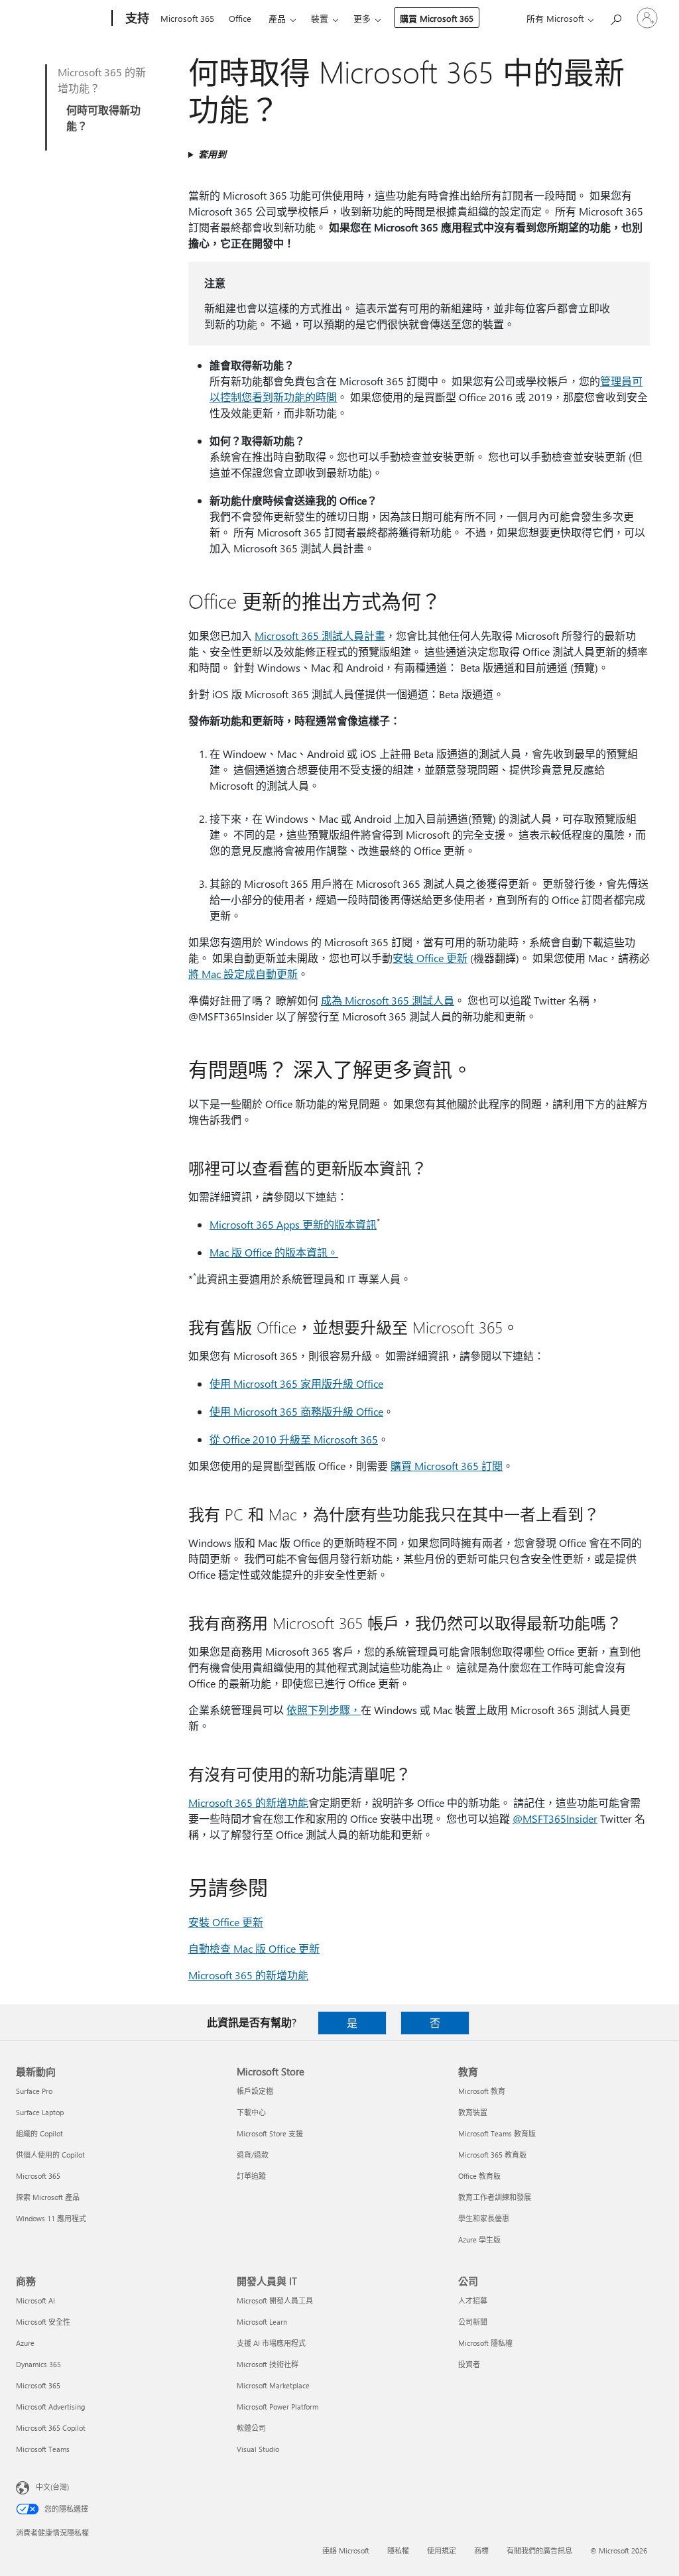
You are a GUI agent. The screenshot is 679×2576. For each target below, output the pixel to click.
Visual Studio (258, 2449)
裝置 (320, 18)
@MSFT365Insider (555, 1818)
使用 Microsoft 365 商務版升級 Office (296, 1411)
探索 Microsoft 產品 (48, 2197)
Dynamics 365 (38, 2364)
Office (240, 18)
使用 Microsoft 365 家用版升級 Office (296, 1383)
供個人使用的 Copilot (50, 2155)
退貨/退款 (253, 2155)
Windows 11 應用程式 (51, 2218)
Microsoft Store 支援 (270, 2133)
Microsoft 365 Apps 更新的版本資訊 (293, 1224)
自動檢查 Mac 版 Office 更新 (254, 1948)
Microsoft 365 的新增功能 (248, 1803)
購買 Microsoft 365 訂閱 (447, 1466)
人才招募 (473, 2300)
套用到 (212, 154)
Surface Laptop (40, 2112)
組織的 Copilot (39, 2133)
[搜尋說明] (615, 17)
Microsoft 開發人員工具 (275, 2300)
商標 (481, 2550)
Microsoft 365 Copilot (51, 2428)
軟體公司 (251, 2428)
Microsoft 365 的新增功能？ (102, 80)
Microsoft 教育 (482, 2091)
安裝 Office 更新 (430, 958)
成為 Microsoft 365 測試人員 (388, 1000)
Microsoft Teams (43, 2449)
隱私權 (398, 2550)
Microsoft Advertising (50, 2407)
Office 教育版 (479, 2176)
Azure (25, 2343)
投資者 (469, 2364)
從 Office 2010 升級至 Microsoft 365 (294, 1439)
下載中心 (251, 2112)
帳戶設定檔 (255, 2091)
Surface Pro (34, 2091)
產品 (277, 18)
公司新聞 (473, 2322)
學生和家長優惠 (484, 2218)
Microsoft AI (35, 2300)
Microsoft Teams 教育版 (497, 2133)
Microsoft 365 (187, 18)
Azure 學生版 (479, 2239)
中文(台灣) (52, 2487)
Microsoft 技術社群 (268, 2364)
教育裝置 (473, 2112)
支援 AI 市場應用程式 (271, 2343)
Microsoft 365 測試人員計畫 (320, 636)
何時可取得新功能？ (103, 118)
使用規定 (442, 2550)
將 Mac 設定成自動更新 (243, 974)
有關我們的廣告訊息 (539, 2550)
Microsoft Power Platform (278, 2407)
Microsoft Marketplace (273, 2385)
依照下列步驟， (324, 1710)
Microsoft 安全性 (43, 2322)
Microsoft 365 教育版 (492, 2155)
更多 (362, 18)
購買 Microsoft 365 (437, 18)
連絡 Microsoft (346, 2550)
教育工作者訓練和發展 (495, 2197)
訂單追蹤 (251, 2176)
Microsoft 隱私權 (485, 2343)
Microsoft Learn (262, 2322)
